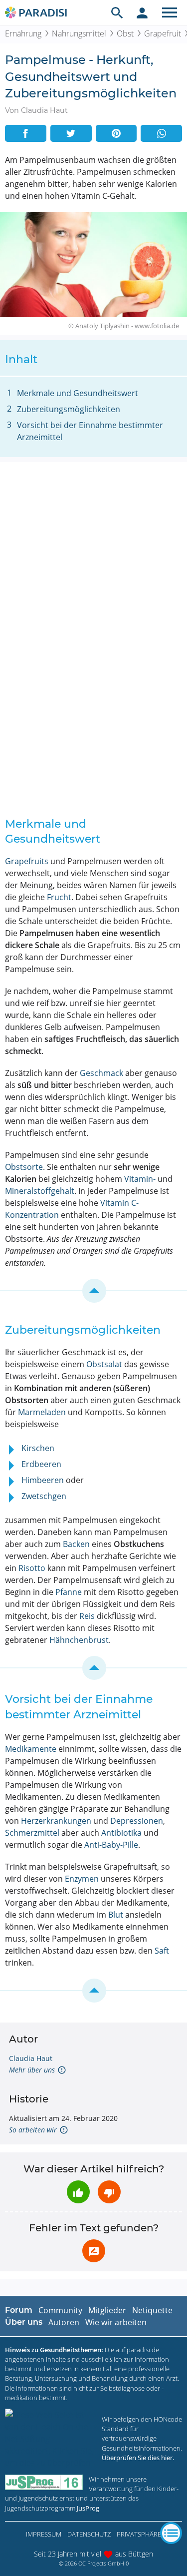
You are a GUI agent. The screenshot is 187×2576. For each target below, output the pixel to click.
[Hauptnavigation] (170, 12)
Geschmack (101, 1073)
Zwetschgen (44, 1496)
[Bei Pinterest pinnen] (116, 133)
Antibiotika (121, 1833)
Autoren (64, 2322)
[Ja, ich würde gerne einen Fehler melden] (94, 2251)
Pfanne (69, 1592)
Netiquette (152, 2310)
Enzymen (82, 1879)
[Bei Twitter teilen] (71, 133)
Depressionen (137, 1821)
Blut (116, 1915)
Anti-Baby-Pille (111, 1845)
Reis (87, 1616)
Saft (162, 1951)
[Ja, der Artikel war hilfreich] (78, 2192)
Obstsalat (104, 1364)
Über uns (24, 2322)
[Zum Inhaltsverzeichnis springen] (93, 1291)
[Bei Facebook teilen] (26, 133)
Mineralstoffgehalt (40, 1191)
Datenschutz (89, 2534)
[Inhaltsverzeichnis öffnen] (171, 2533)
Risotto (32, 1568)
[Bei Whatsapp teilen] (161, 133)
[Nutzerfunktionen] (142, 12)
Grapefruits (27, 861)
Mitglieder (107, 2310)
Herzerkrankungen (56, 1821)
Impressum (44, 2534)
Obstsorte (24, 1167)
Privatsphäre (139, 2534)
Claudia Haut (31, 2058)
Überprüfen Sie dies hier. (138, 2458)
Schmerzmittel (32, 1833)
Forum (19, 2310)
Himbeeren (43, 1480)
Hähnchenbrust (79, 1640)
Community (60, 2310)
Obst (125, 33)
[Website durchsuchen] (117, 12)
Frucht (59, 897)
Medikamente (31, 1749)
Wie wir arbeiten (116, 2322)
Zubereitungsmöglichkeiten (69, 409)
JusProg (88, 2508)
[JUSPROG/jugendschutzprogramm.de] (44, 2482)
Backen (76, 1544)
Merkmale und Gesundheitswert (78, 393)
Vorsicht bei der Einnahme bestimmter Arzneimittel (90, 431)
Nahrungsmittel (79, 33)
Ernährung (23, 33)
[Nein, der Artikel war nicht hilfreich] (109, 2192)
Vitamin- (140, 1179)
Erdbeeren (41, 1464)
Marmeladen (42, 1412)
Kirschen (38, 1448)
